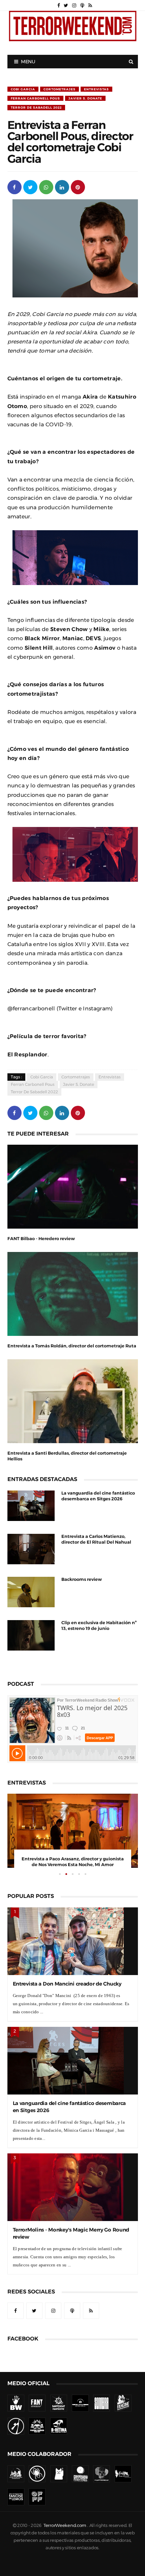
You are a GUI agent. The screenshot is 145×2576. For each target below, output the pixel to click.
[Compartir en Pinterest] (78, 187)
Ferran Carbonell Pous (35, 98)
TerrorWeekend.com (65, 2525)
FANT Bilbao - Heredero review (41, 1239)
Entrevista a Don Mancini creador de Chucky (67, 1984)
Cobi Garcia (23, 89)
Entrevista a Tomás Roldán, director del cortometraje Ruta (72, 1346)
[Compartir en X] (30, 187)
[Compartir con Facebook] (14, 187)
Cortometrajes (60, 89)
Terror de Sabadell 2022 (36, 107)
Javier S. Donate (85, 98)
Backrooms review (82, 1579)
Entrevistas (96, 89)
